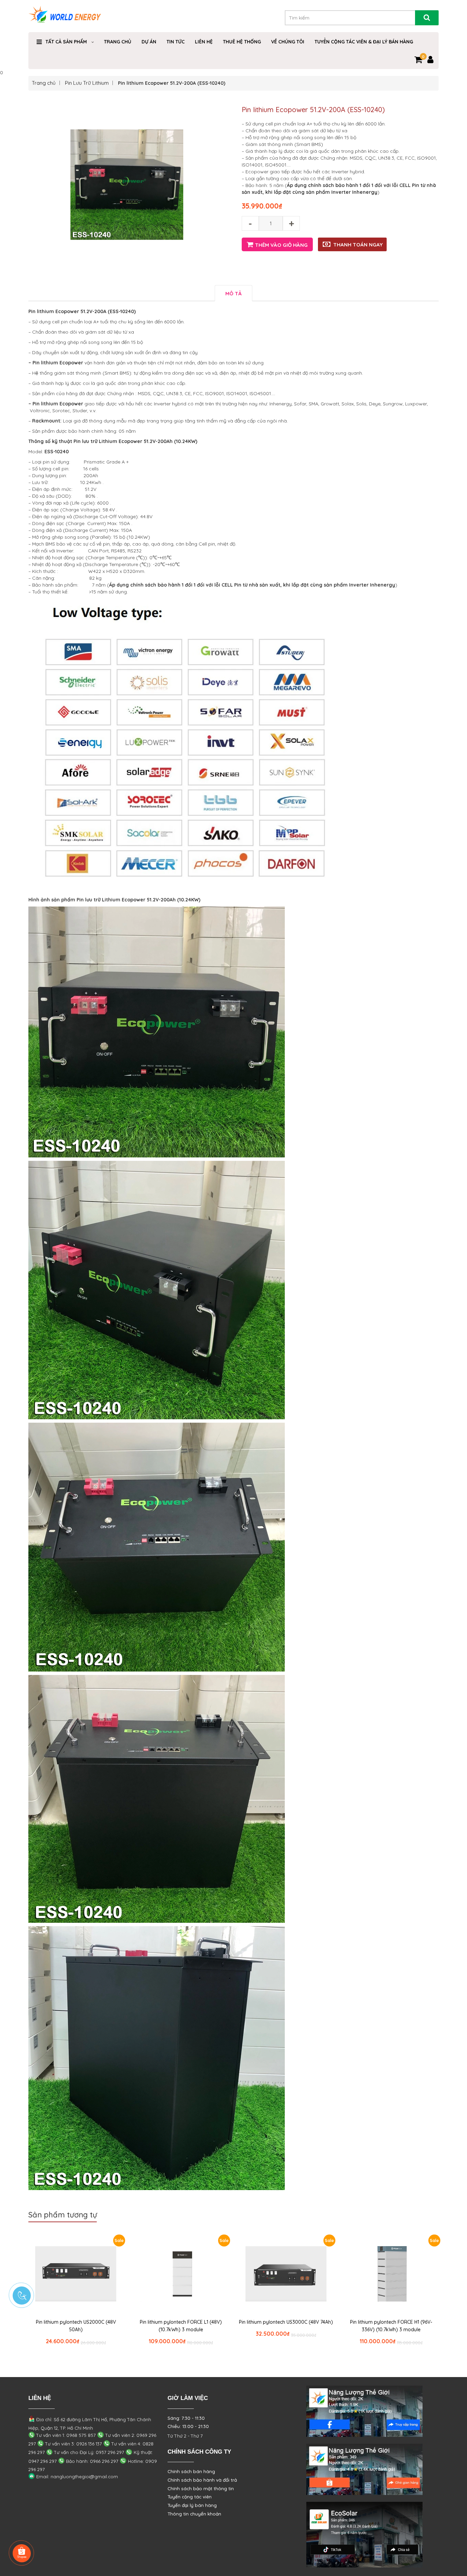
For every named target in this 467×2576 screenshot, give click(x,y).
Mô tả (233, 293)
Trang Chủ (118, 42)
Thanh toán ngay (358, 245)
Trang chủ (44, 83)
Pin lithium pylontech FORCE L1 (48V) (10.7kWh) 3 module (181, 2326)
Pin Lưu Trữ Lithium (87, 83)
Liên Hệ (204, 42)
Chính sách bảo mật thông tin (201, 2488)
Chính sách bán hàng (191, 2471)
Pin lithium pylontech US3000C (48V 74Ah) (286, 2322)
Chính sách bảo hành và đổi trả (202, 2480)
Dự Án (149, 42)
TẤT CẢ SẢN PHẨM (66, 42)
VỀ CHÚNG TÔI (288, 42)
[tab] (233, 293)
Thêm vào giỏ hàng (281, 245)
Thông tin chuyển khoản (194, 2514)
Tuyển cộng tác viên (190, 2497)
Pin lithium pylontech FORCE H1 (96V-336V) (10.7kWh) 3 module (391, 2326)
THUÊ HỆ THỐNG (242, 42)
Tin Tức (176, 42)
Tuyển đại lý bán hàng (192, 2505)
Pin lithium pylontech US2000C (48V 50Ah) (76, 2326)
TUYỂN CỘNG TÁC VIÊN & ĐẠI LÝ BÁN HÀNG (364, 42)
